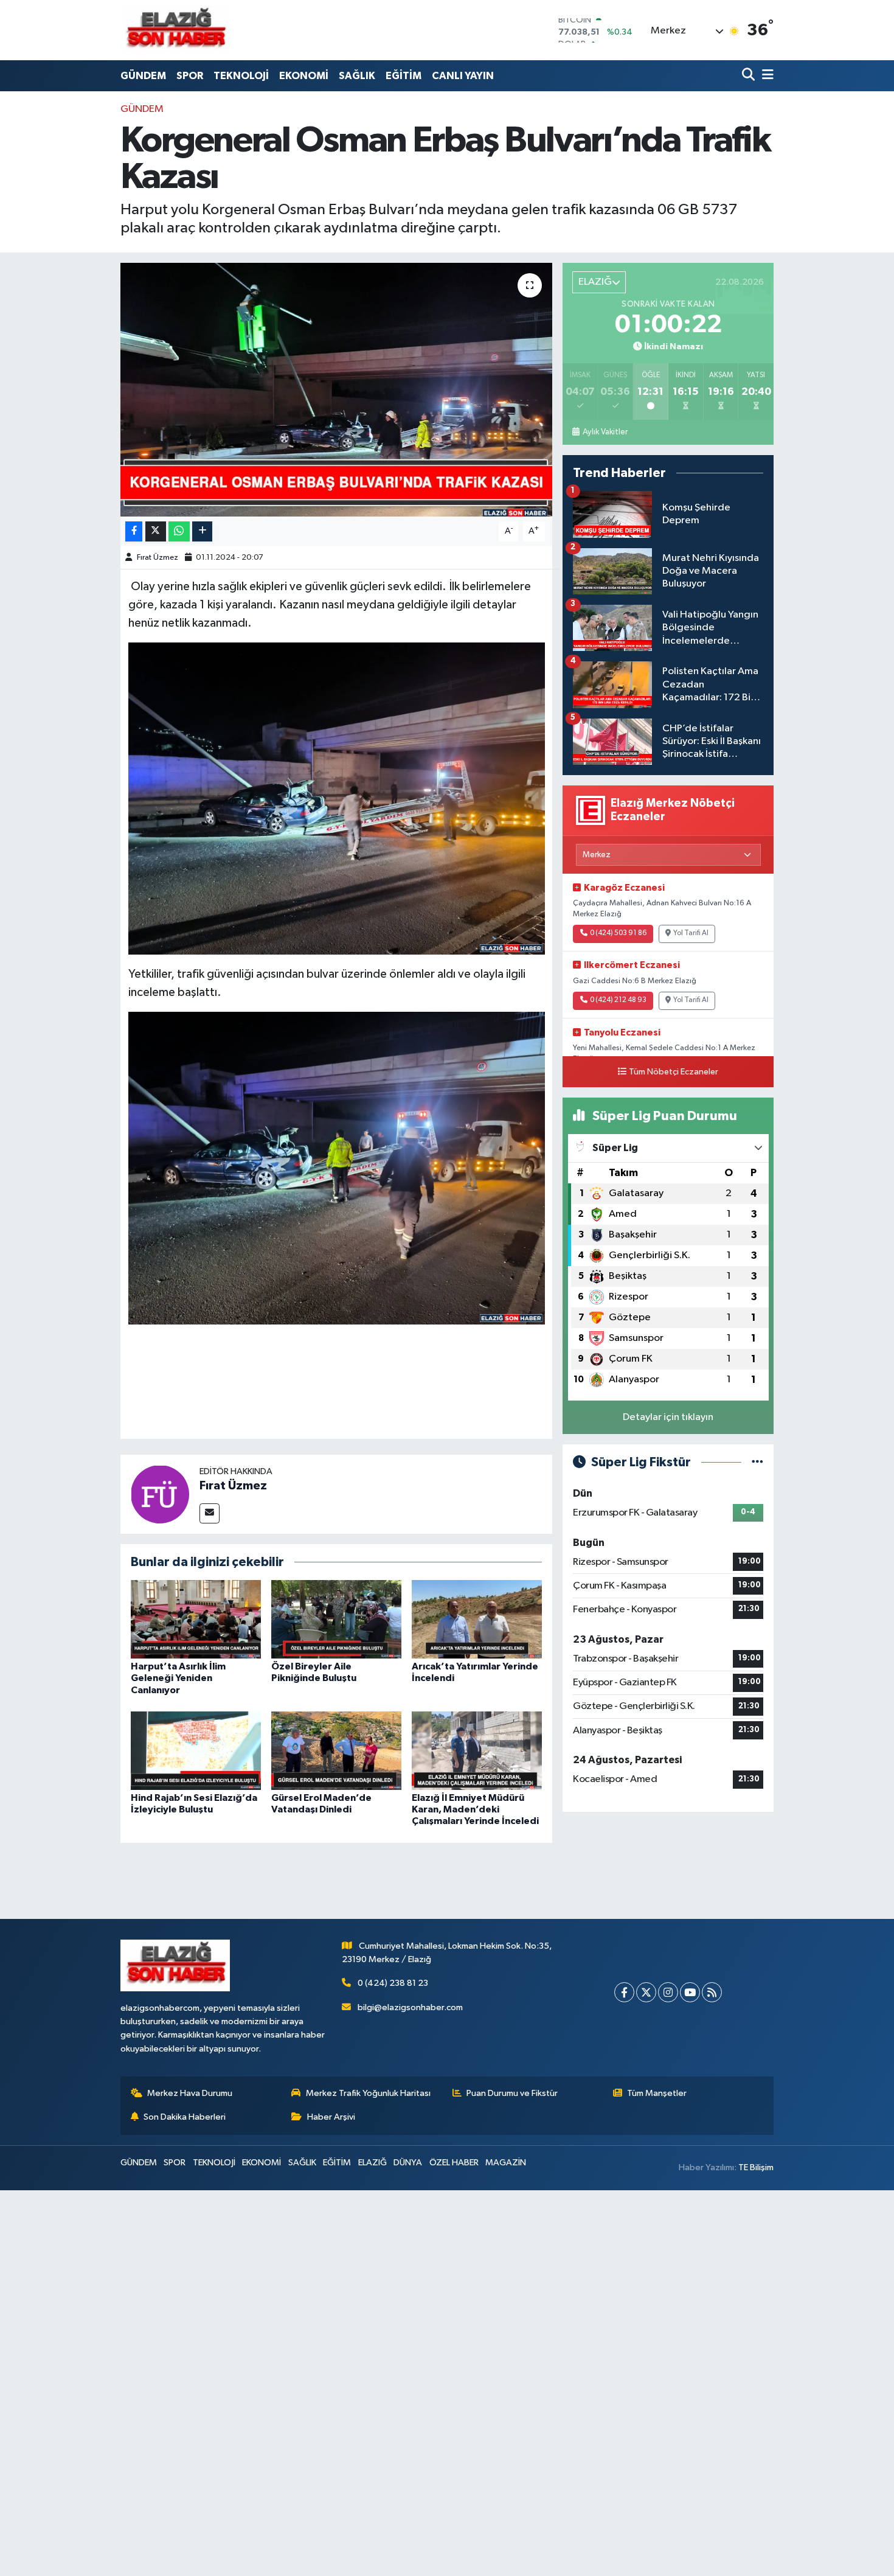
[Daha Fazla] (202, 531)
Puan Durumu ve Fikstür (512, 2093)
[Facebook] (624, 1992)
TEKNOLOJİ (241, 76)
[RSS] (712, 1992)
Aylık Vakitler (605, 432)
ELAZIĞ (372, 2163)
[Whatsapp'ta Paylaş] (179, 531)
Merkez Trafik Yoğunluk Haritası (368, 2093)
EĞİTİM (404, 76)
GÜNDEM (143, 76)
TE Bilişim (756, 2167)
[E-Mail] (210, 1513)
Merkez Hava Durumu (190, 2093)
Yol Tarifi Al (691, 933)
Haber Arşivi (331, 2117)
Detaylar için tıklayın (668, 1417)
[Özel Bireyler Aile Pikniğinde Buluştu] (336, 1619)
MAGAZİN (506, 2163)
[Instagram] (668, 1992)
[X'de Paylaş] (156, 531)
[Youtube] (690, 1992)
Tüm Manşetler (657, 2093)
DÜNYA (408, 2163)
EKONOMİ (304, 76)
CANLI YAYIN (463, 76)
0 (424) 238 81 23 (393, 1983)
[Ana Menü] (766, 76)
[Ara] (750, 76)
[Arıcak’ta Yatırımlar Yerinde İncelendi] (477, 1619)
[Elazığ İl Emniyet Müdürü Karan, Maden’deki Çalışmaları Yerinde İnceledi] (477, 1751)
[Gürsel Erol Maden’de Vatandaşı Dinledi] (336, 1751)
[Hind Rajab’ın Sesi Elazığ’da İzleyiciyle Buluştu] (196, 1751)
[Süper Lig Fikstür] (757, 1462)
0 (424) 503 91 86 (618, 933)
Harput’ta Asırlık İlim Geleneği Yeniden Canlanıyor (178, 1678)
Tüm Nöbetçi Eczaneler (674, 1072)
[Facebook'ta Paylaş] (134, 531)
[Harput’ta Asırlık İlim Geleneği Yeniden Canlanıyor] (196, 1619)
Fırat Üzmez (158, 558)
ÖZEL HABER (454, 2163)
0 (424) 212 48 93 (618, 1000)
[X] (646, 1992)
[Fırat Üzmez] (160, 1494)
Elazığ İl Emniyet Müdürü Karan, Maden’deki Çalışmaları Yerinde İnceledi (475, 1809)
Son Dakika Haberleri (185, 2117)
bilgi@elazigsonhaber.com (410, 2007)
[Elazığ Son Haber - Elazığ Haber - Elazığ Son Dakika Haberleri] (175, 30)
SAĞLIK (357, 76)
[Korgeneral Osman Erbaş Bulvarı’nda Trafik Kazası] (337, 389)
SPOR (190, 76)
